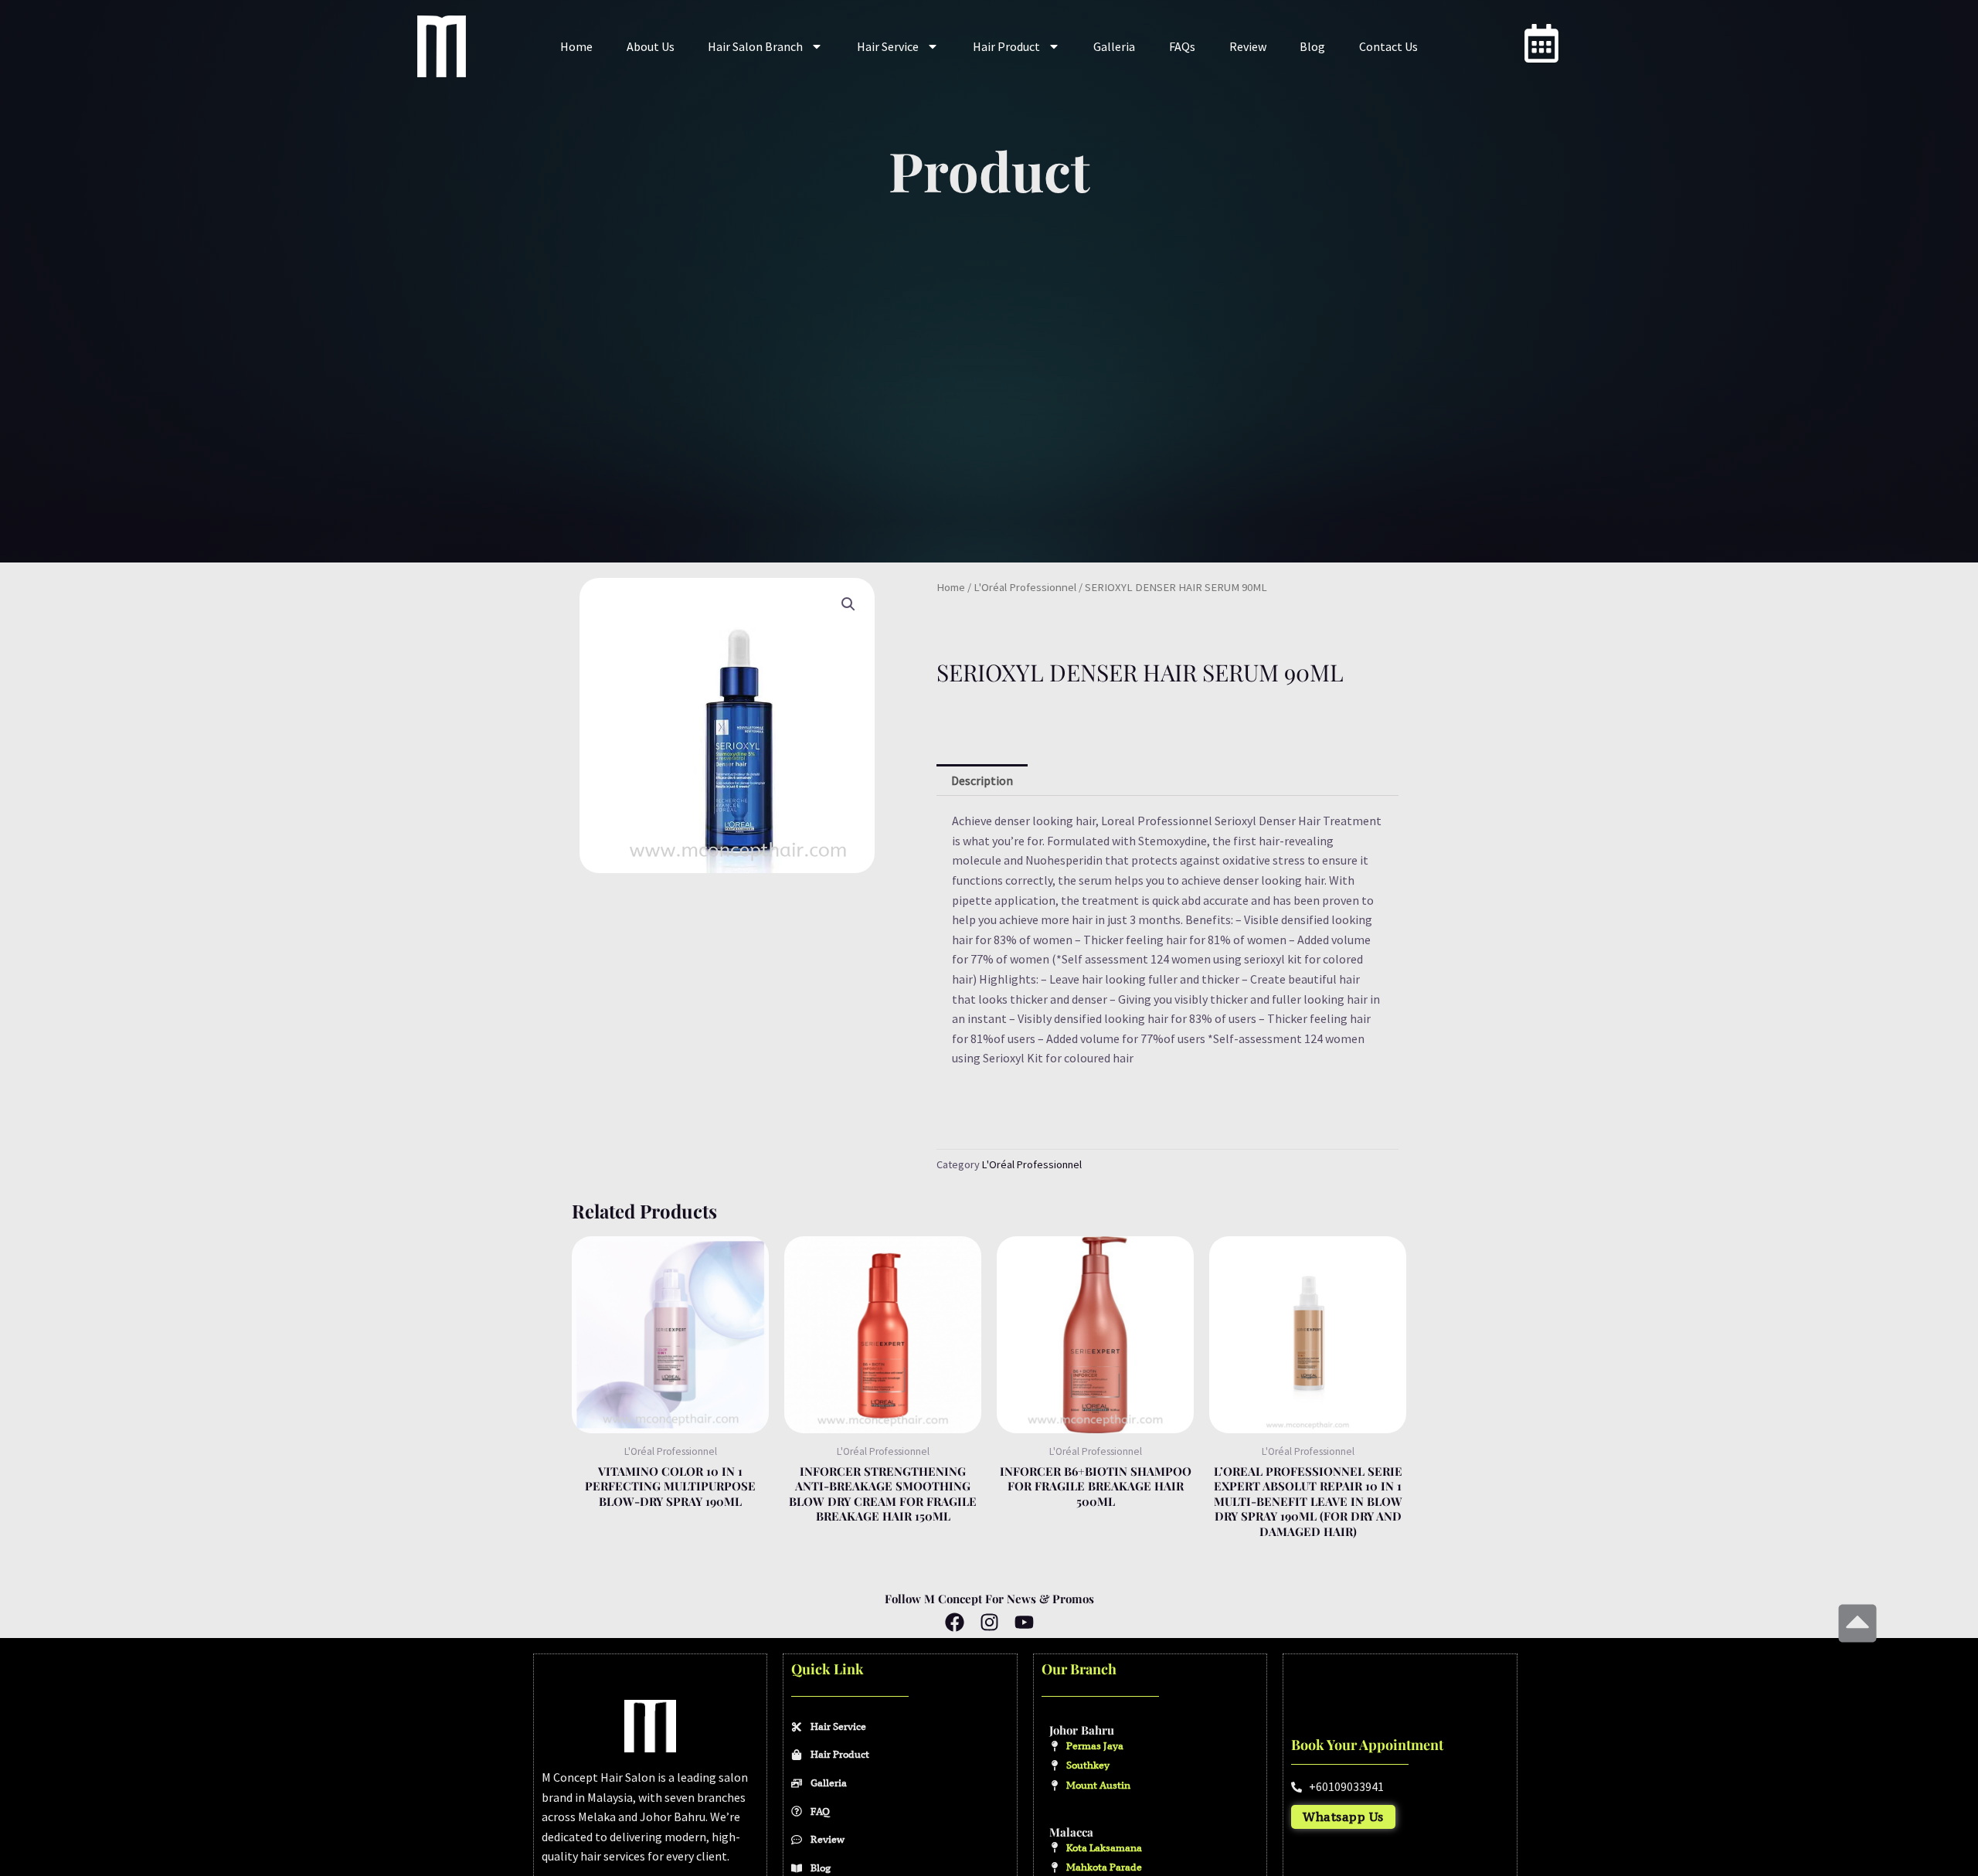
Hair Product (1006, 46)
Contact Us (1388, 46)
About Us (651, 46)
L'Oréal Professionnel (1025, 587)
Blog (1312, 46)
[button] (848, 604)
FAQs (1182, 46)
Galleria (1114, 46)
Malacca (1071, 1832)
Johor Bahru (1082, 1730)
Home (576, 46)
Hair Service (888, 46)
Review (1248, 46)
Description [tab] (982, 780)
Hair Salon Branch (755, 46)
